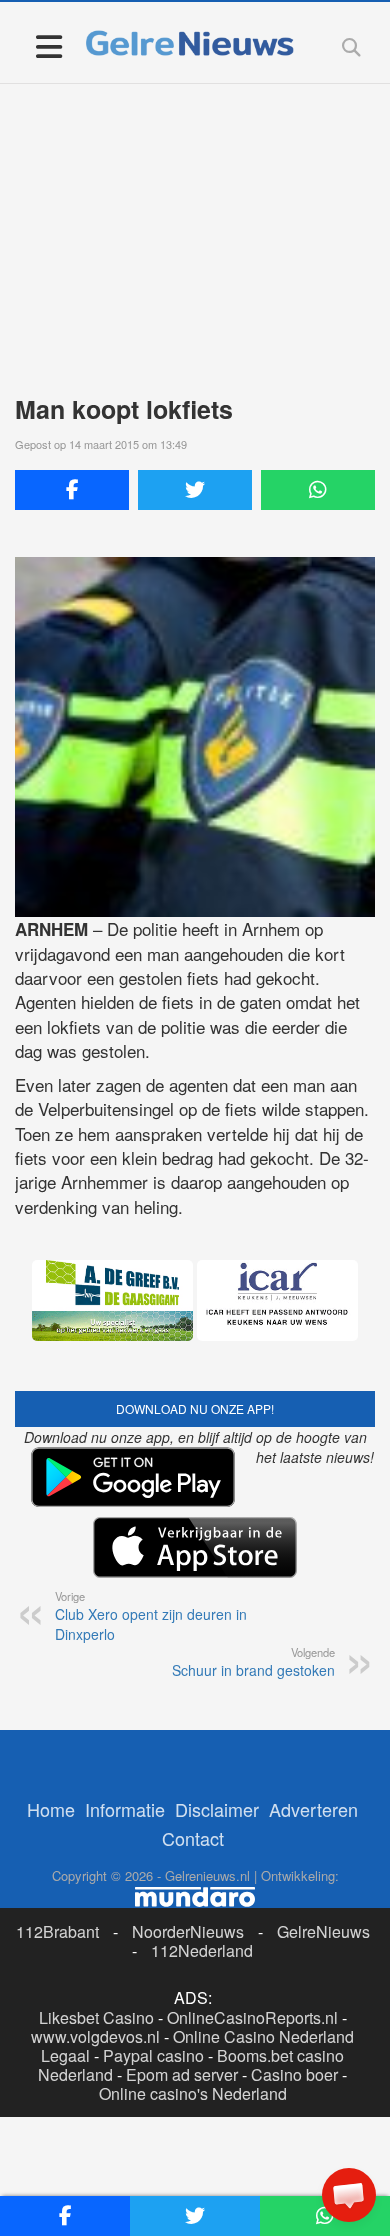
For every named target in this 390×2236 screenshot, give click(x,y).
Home (51, 1809)
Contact (193, 1838)
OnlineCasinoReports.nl (252, 2017)
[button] (349, 2195)
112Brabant (57, 1931)
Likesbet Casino (96, 2017)
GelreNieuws (323, 1931)
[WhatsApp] (318, 490)
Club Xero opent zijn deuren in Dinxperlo (151, 1616)
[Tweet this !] (195, 490)
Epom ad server (182, 2074)
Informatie (125, 1809)
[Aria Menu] (48, 45)
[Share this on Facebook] (72, 490)
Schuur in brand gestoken (253, 1662)
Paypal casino (153, 2055)
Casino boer (294, 2074)
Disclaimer (217, 1809)
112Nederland (202, 1950)
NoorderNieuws (188, 1931)
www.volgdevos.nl (95, 2036)
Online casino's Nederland (193, 2093)
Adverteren (313, 1809)
